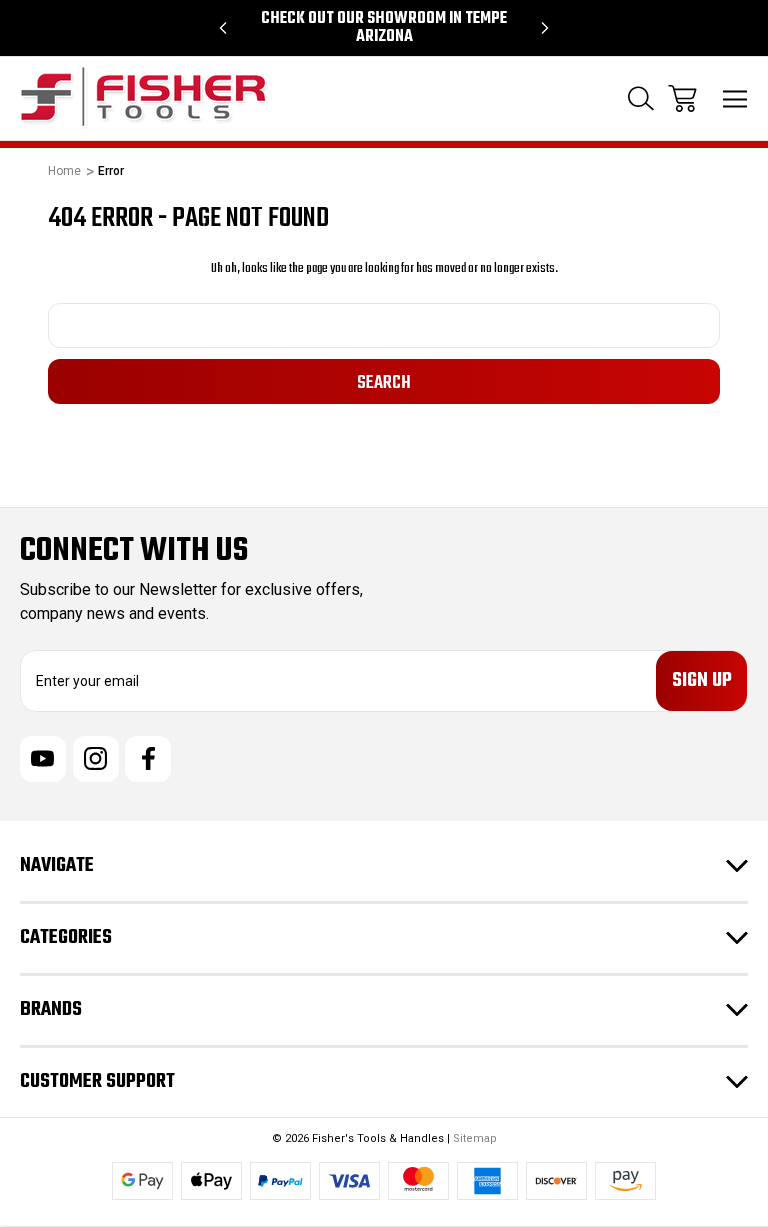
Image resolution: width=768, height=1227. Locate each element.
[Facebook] (148, 759)
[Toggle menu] (735, 98)
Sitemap (475, 1138)
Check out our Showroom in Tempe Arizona (384, 28)
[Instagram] (96, 759)
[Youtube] (43, 759)
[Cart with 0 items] (682, 98)
